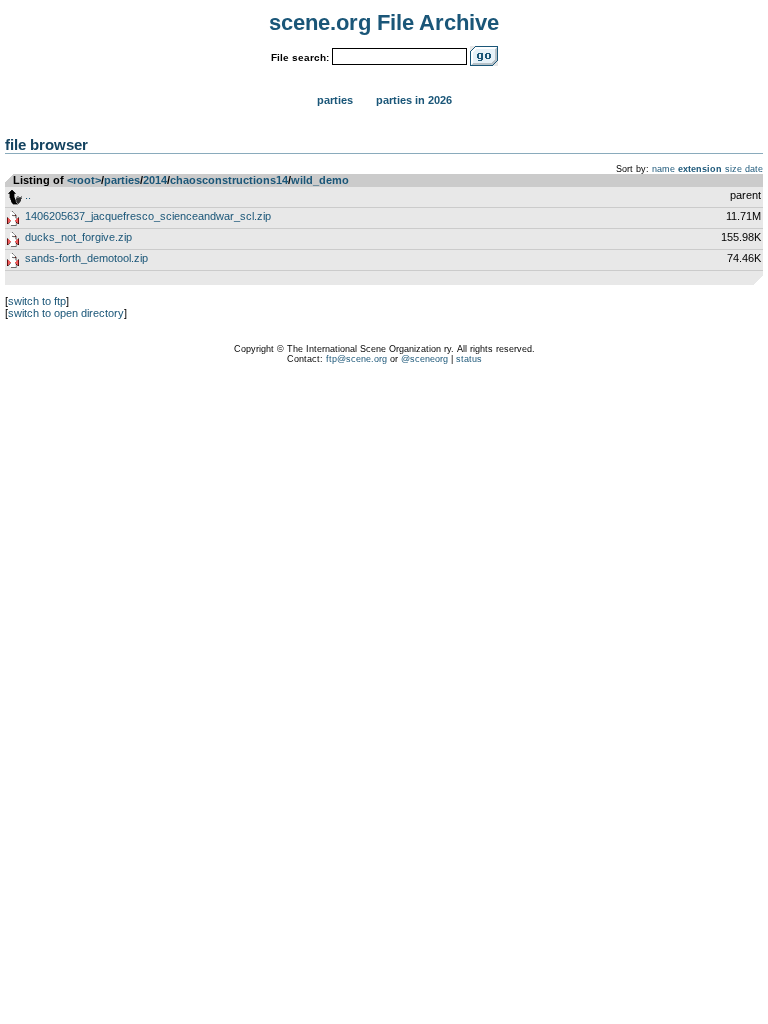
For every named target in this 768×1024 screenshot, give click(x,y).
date (754, 169)
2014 (155, 180)
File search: (300, 57)
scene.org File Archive (384, 22)
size (733, 169)
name (663, 169)
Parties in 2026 (414, 100)
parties (122, 180)
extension (700, 169)
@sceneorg (424, 359)
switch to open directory (66, 313)
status (469, 359)
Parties (335, 100)
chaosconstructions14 (229, 180)
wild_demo (320, 180)
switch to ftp (37, 301)
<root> (84, 180)
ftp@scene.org (356, 359)
